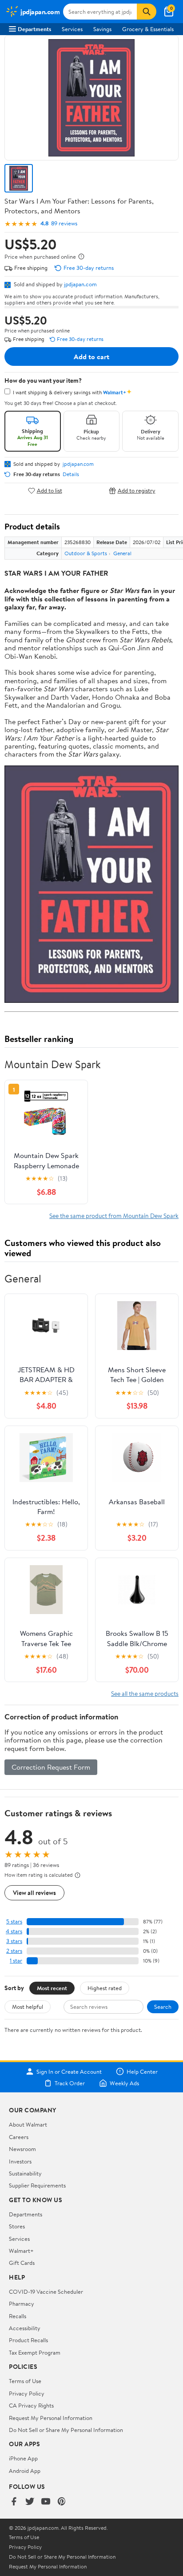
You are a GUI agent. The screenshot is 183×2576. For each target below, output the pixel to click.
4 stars (14, 1931)
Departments (34, 29)
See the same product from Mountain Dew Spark (114, 1216)
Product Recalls (28, 2340)
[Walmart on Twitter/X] (30, 2502)
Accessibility (25, 2328)
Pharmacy (22, 2304)
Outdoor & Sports (86, 553)
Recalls (18, 2316)
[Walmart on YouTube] (46, 2502)
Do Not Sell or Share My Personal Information (66, 2430)
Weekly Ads (124, 2083)
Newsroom (22, 2149)
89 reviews (64, 223)
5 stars (14, 1921)
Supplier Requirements (37, 2185)
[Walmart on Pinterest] (62, 2502)
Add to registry (137, 491)
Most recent (52, 1988)
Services (72, 29)
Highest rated (105, 1988)
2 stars (14, 1951)
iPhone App (23, 2458)
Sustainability (25, 2173)
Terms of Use (25, 2381)
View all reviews (34, 1893)
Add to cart (91, 357)
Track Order (70, 2083)
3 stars (14, 1941)
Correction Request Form (51, 1767)
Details (71, 474)
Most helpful (28, 2007)
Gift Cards (22, 2263)
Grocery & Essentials (148, 29)
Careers (19, 2137)
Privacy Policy (27, 2393)
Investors (20, 2161)
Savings (102, 29)
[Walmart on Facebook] (14, 2502)
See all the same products (145, 1693)
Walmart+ (21, 2251)
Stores (17, 2226)
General (122, 553)
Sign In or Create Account (69, 2071)
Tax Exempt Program (35, 2352)
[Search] (147, 12)
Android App (25, 2471)
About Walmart (28, 2124)
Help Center (142, 2071)
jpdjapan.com (80, 284)
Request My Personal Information (51, 2418)
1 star (16, 1961)
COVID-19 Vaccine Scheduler (46, 2292)
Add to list (50, 491)
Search (163, 2007)
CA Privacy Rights (31, 2405)
